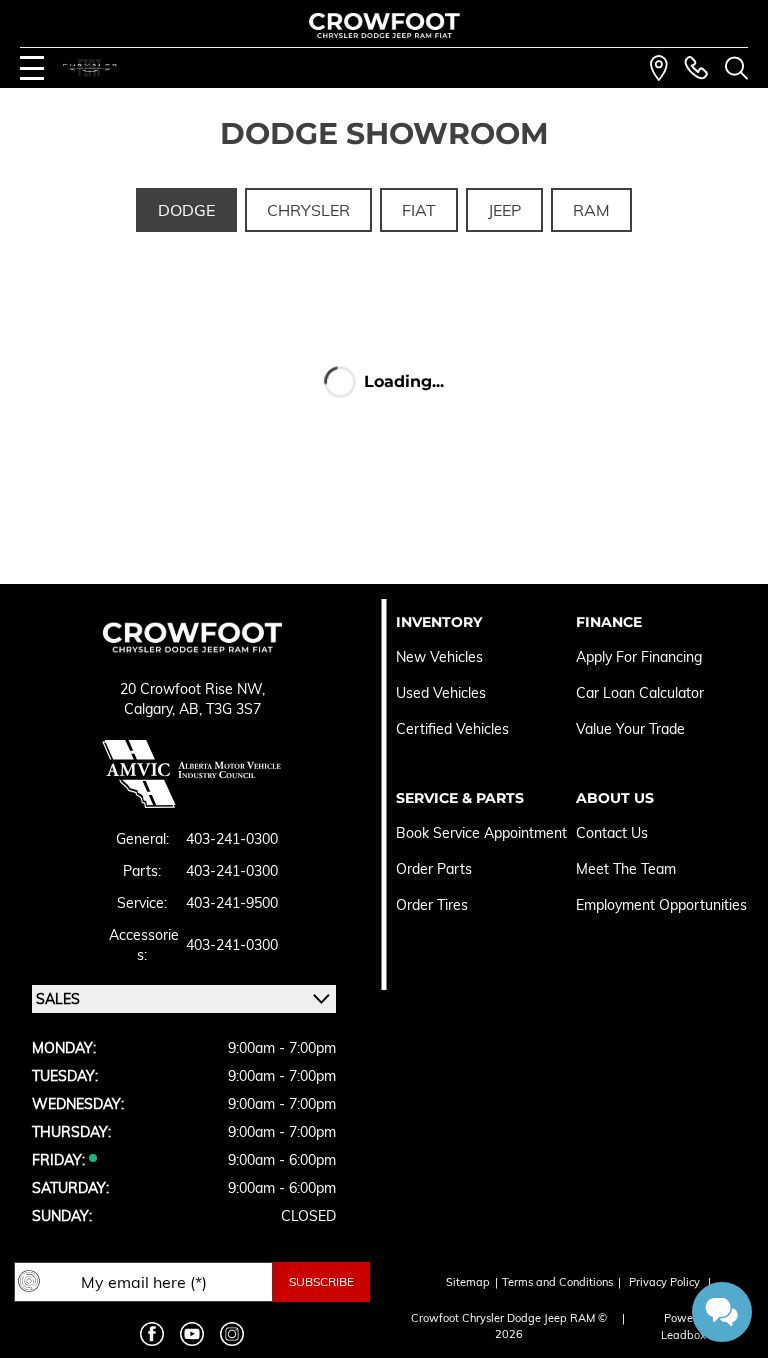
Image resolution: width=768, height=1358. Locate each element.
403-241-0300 (232, 839)
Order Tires (432, 905)
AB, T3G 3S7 (220, 709)
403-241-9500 (232, 903)
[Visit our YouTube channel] (192, 1334)
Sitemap (468, 1282)
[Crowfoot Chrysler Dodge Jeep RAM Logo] (384, 25)
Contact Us (612, 833)
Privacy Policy (664, 1282)
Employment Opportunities (661, 905)
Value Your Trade (630, 729)
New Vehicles (439, 657)
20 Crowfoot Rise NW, (192, 689)
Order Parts (434, 869)
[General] (696, 68)
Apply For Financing (639, 657)
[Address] (659, 68)
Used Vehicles (441, 693)
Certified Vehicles (452, 729)
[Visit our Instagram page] (232, 1334)
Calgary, (151, 709)
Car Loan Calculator (642, 693)
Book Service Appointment (481, 833)
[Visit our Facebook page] (152, 1334)
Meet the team (626, 869)
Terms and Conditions (557, 1282)
